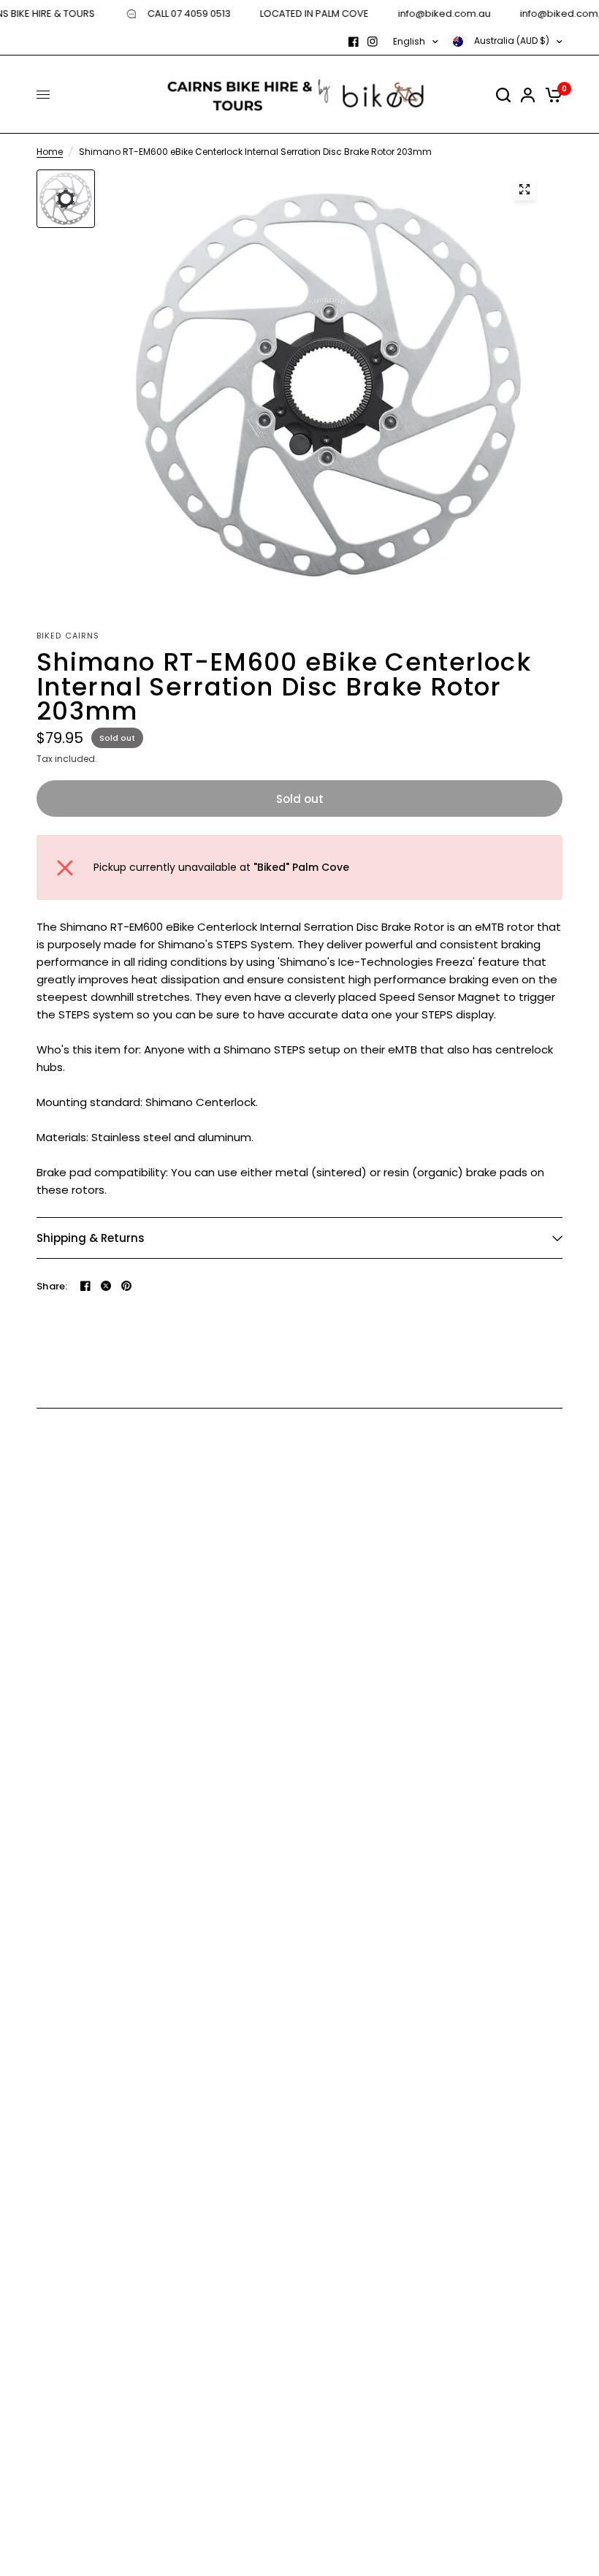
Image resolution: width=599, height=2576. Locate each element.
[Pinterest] (126, 1286)
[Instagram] (373, 42)
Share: (52, 1286)
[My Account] (528, 95)
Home (50, 152)
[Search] (503, 95)
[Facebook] (354, 42)
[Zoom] (524, 189)
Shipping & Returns (91, 1238)
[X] (106, 1286)
